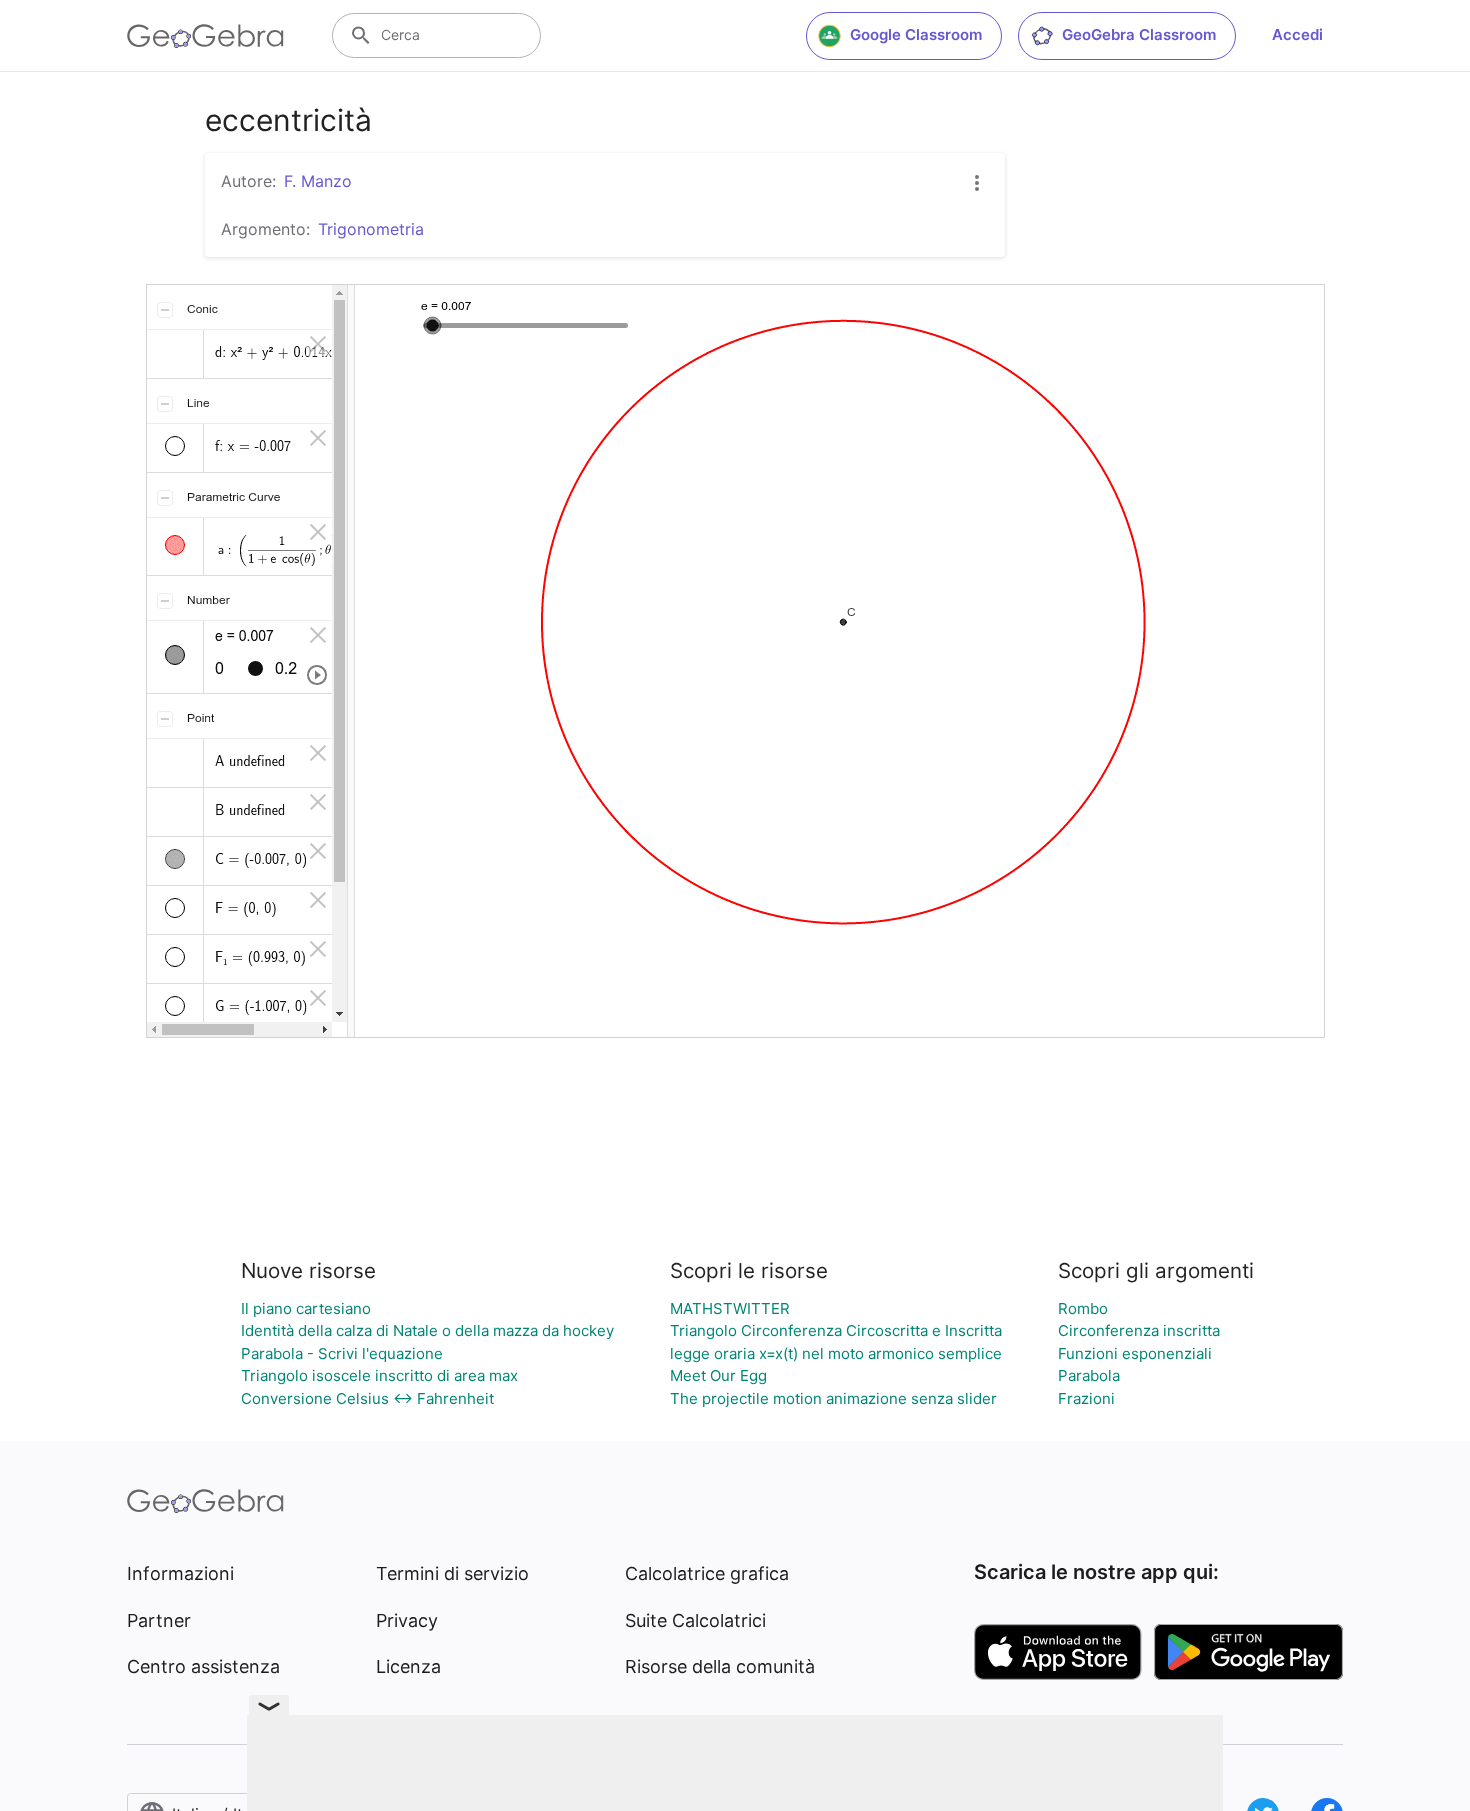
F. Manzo (318, 181)
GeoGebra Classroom (1139, 34)
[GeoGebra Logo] (205, 36)
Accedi (1297, 34)
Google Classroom (916, 34)
